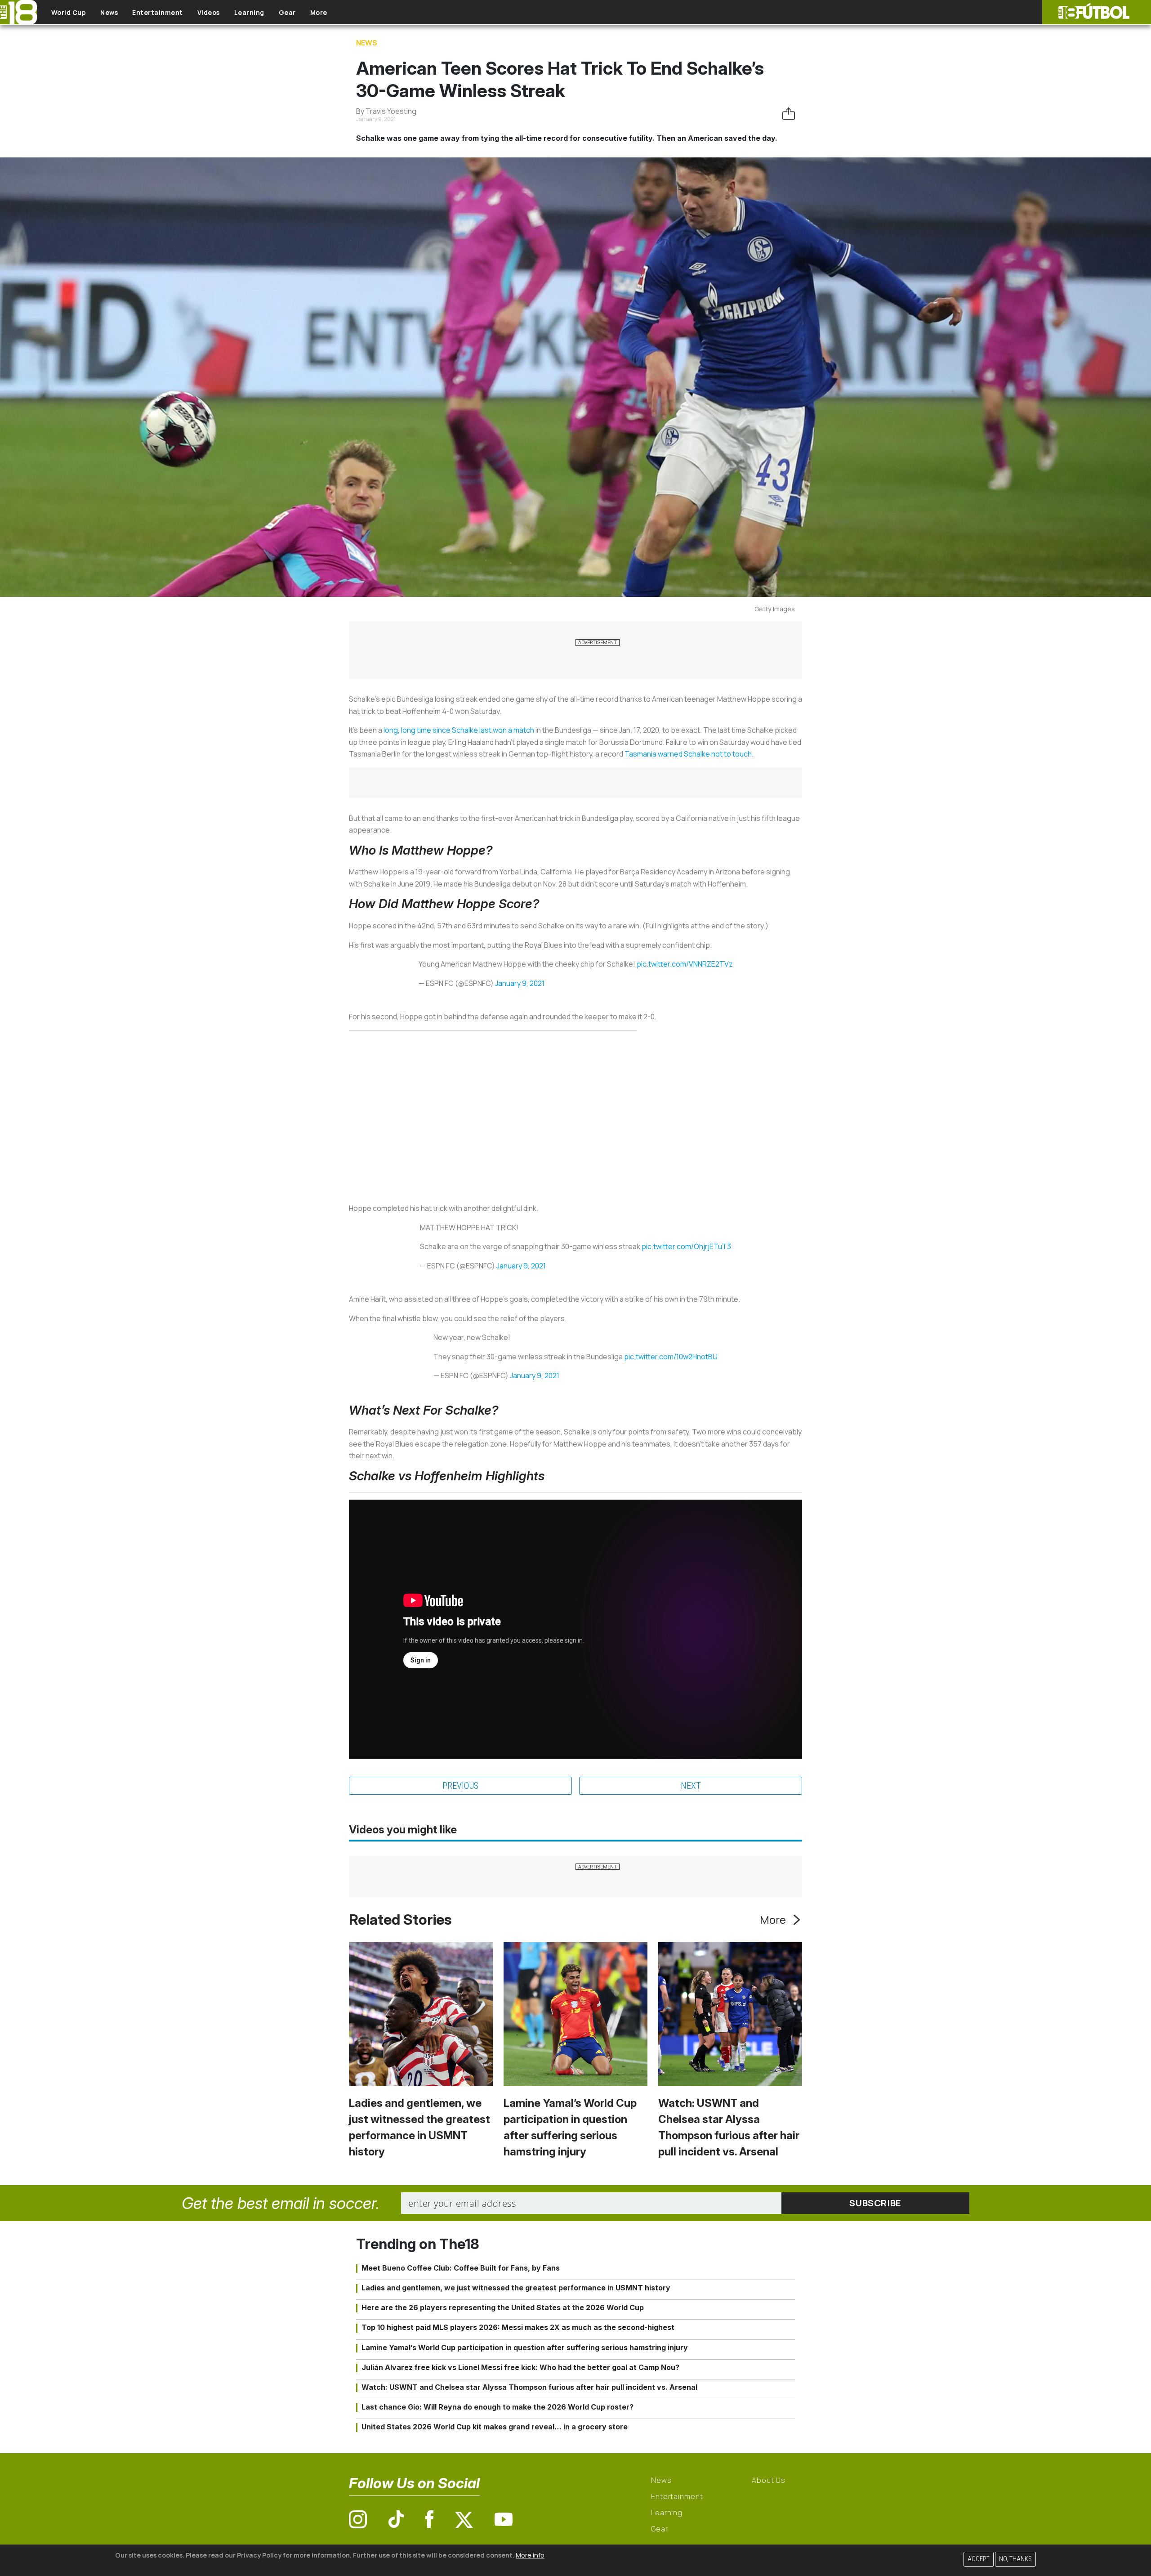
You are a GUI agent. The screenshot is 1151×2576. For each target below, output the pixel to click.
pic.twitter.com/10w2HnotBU (671, 1357)
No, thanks (1015, 2559)
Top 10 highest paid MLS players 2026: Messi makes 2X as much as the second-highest (518, 2327)
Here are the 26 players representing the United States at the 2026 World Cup (503, 2307)
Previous (460, 1786)
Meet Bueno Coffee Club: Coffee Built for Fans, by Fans (461, 2268)
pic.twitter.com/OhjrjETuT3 (686, 1246)
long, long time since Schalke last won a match (459, 730)
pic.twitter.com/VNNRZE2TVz (685, 964)
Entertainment (158, 12)
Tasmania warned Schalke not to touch (688, 754)
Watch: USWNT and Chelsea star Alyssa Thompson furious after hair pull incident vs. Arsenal (529, 2387)
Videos (209, 12)
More (319, 12)
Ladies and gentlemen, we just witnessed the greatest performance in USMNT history (516, 2288)
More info (530, 2555)
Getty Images (775, 609)
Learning (249, 12)
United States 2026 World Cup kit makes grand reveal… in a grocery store (495, 2427)
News (109, 12)
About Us (769, 2480)
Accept (979, 2559)
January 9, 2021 (520, 983)
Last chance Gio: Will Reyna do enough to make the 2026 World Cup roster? (497, 2407)
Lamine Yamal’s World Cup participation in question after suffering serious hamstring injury (525, 2348)
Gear (287, 12)
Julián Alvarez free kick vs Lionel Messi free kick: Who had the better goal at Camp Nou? (520, 2367)
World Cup (69, 12)
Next (691, 1786)
